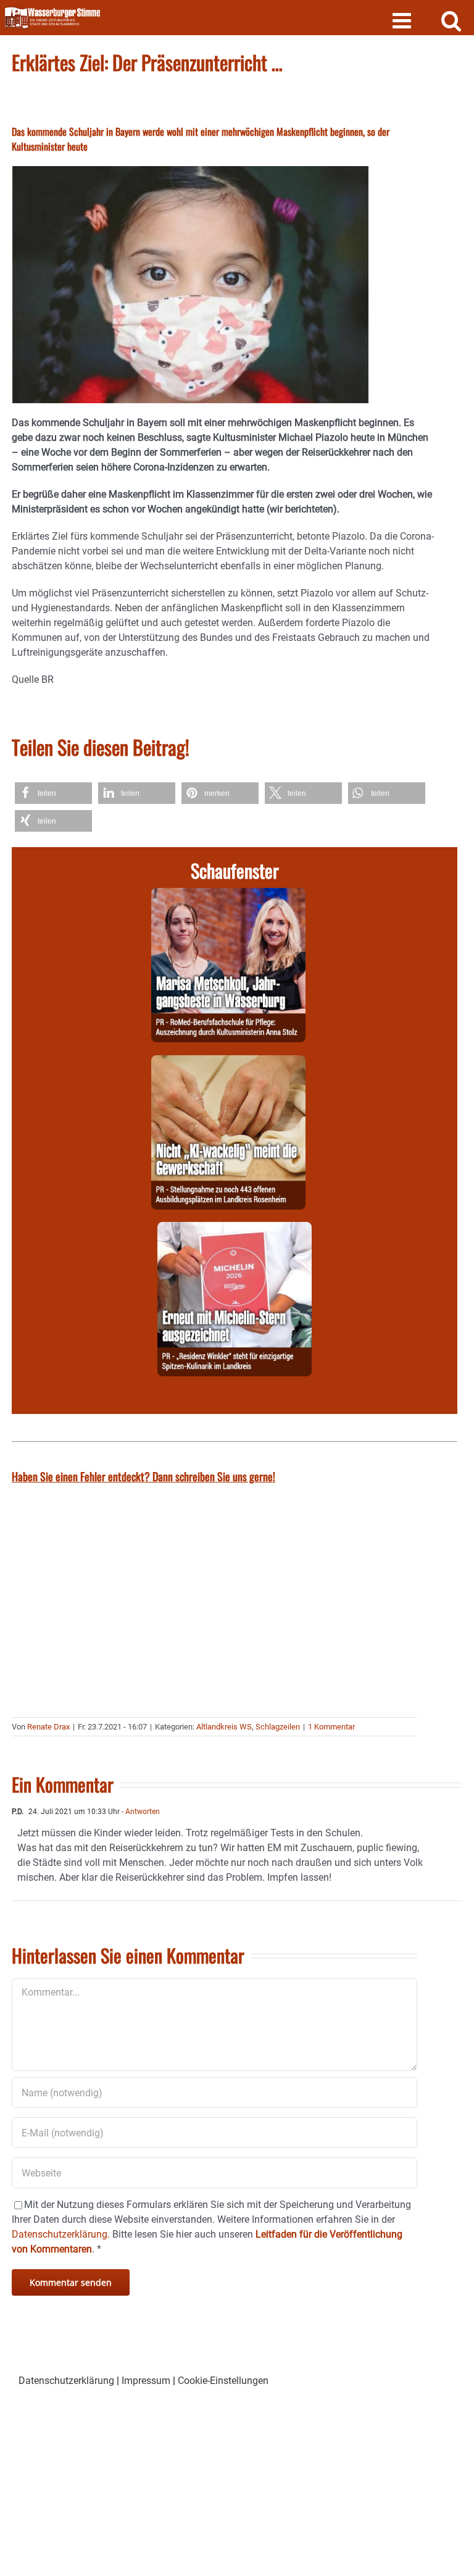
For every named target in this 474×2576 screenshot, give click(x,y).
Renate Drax (48, 1727)
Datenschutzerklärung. (61, 2234)
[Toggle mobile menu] (403, 20)
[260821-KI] (228, 1062)
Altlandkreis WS (224, 1727)
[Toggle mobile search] (451, 20)
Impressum (146, 2381)
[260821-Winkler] (235, 1229)
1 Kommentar (331, 1727)
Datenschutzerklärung (66, 2381)
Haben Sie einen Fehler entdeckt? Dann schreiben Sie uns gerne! (143, 1476)
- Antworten (140, 1812)
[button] (53, 793)
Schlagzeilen (278, 1727)
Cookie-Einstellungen (223, 2381)
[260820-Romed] (228, 895)
